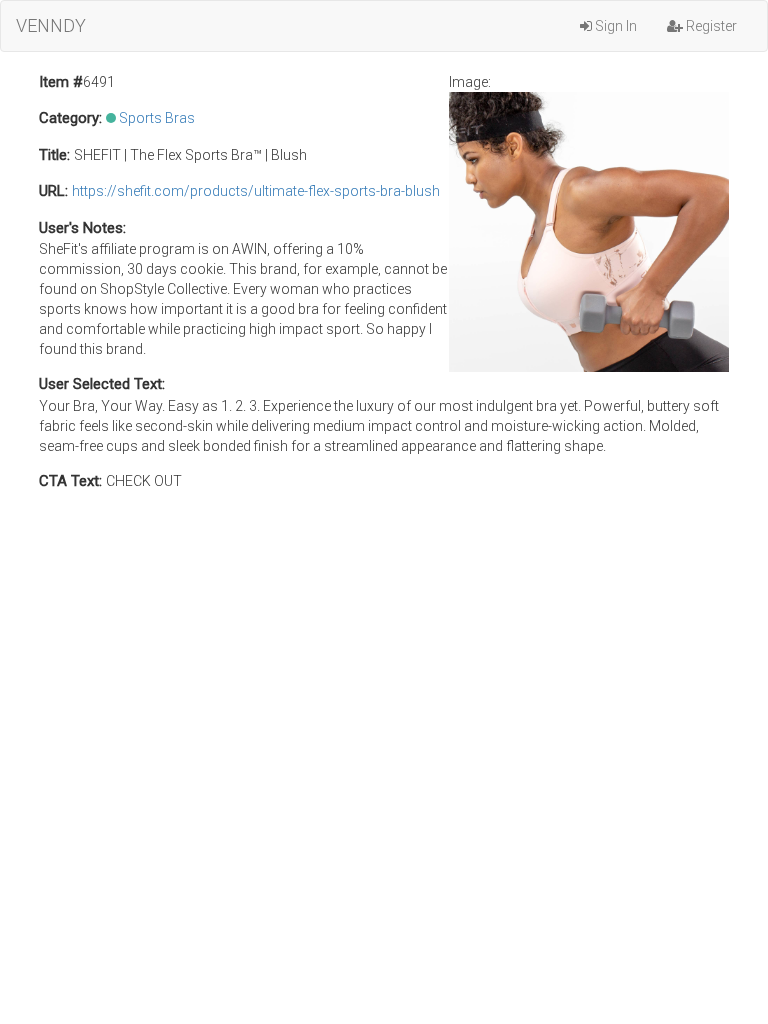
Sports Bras (157, 118)
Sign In (614, 26)
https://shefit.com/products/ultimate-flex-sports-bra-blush (256, 191)
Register (710, 26)
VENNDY (51, 25)
